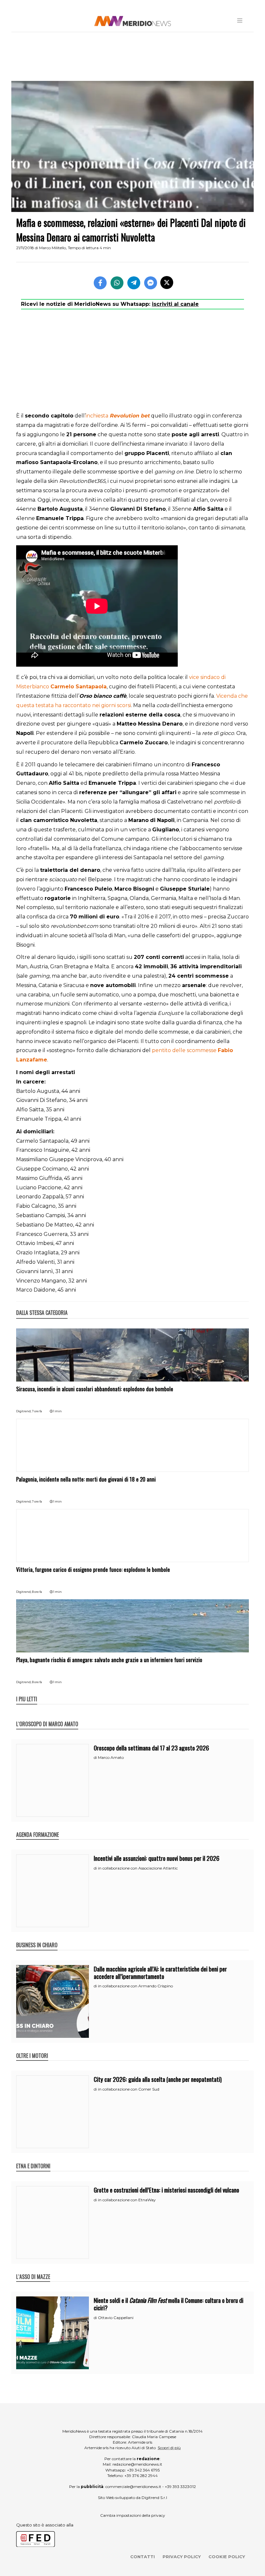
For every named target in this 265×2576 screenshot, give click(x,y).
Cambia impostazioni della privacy (133, 2515)
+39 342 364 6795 (143, 2470)
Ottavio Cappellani (116, 2318)
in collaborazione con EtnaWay (127, 2200)
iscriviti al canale (175, 304)
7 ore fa (37, 1411)
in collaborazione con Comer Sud (129, 2089)
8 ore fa (37, 1592)
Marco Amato (111, 1757)
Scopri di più (169, 2448)
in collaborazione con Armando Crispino (135, 1986)
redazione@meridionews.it (137, 2464)
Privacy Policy (182, 2557)
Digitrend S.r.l (154, 2498)
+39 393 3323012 (180, 2487)
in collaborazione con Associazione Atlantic (138, 1868)
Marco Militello (53, 248)
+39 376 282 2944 (141, 2476)
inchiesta (118, 416)
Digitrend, (24, 1411)
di (96, 1758)
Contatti (143, 2557)
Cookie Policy (227, 2557)
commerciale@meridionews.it (133, 2487)
